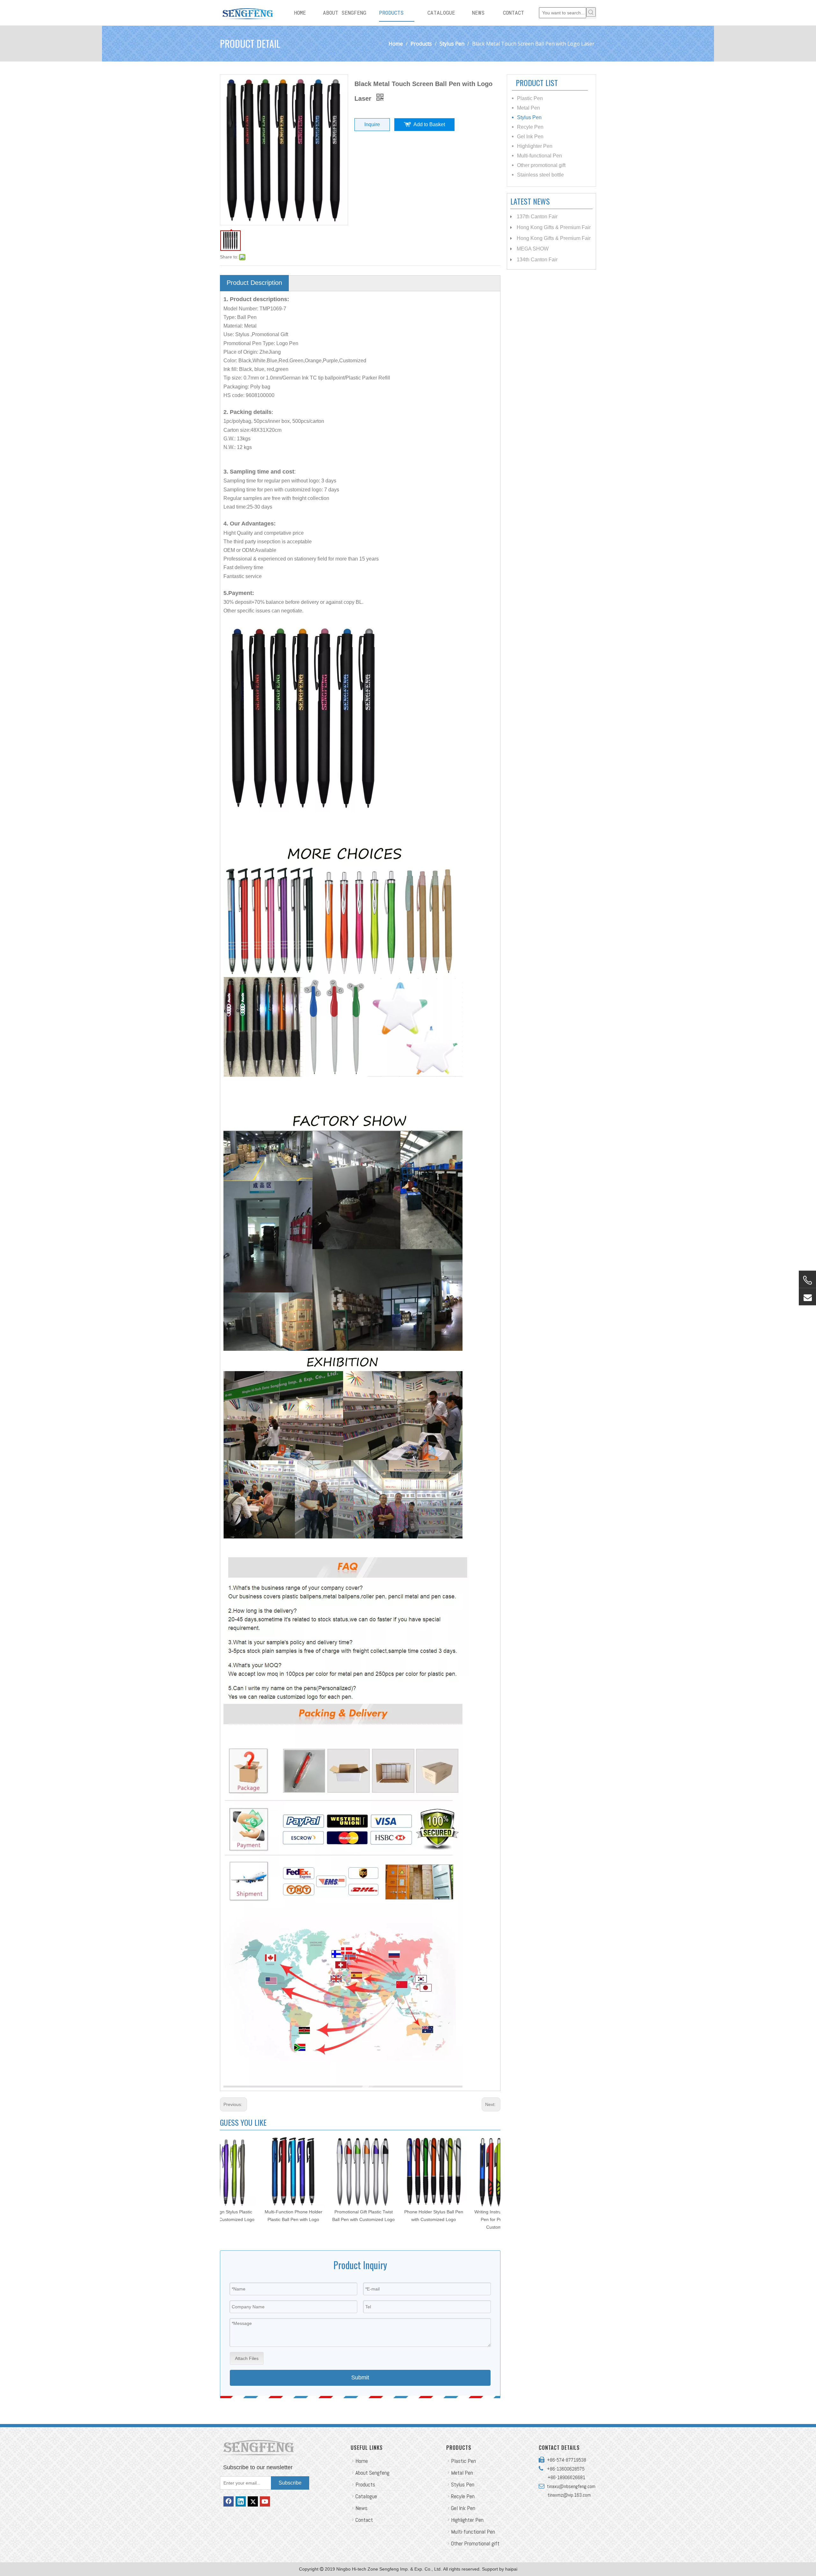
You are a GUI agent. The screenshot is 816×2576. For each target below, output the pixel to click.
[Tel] (807, 1280)
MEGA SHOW (533, 249)
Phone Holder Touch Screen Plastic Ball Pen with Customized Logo (465, 2219)
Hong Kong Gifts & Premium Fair (554, 227)
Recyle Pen (530, 127)
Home (362, 2461)
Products (365, 2484)
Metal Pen (528, 108)
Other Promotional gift (475, 2543)
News (361, 2508)
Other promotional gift (541, 165)
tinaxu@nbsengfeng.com (570, 2486)
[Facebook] (229, 2501)
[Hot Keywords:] (591, 12)
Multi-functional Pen (539, 156)
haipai (511, 2569)
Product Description (254, 283)
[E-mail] (807, 1297)
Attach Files (247, 2358)
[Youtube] (265, 2501)
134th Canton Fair (537, 260)
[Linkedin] (241, 2501)
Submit (360, 2377)
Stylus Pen (529, 117)
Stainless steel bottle (540, 175)
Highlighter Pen (535, 146)
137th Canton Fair (537, 217)
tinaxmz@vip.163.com (569, 2495)
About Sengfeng (372, 2473)
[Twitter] (253, 2501)
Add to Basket (429, 124)
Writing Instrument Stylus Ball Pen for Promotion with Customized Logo (395, 2219)
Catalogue (366, 2496)
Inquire (372, 124)
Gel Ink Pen (530, 137)
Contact (364, 2520)
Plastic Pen (530, 98)
